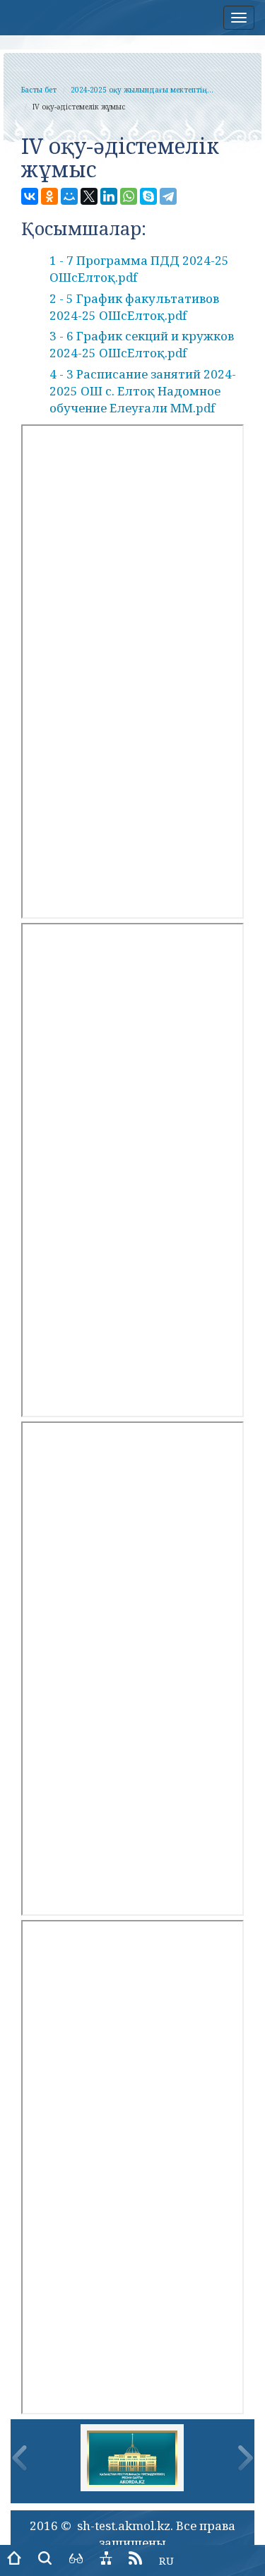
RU (166, 2560)
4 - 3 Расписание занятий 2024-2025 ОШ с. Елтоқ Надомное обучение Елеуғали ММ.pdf (143, 391)
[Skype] (148, 196)
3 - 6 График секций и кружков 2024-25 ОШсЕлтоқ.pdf (142, 344)
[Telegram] (168, 196)
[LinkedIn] (109, 196)
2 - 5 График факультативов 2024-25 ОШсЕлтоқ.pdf (134, 307)
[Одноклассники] (49, 196)
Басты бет (39, 90)
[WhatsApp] (129, 196)
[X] (89, 196)
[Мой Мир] (69, 196)
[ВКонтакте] (30, 196)
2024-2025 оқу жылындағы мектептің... (142, 90)
